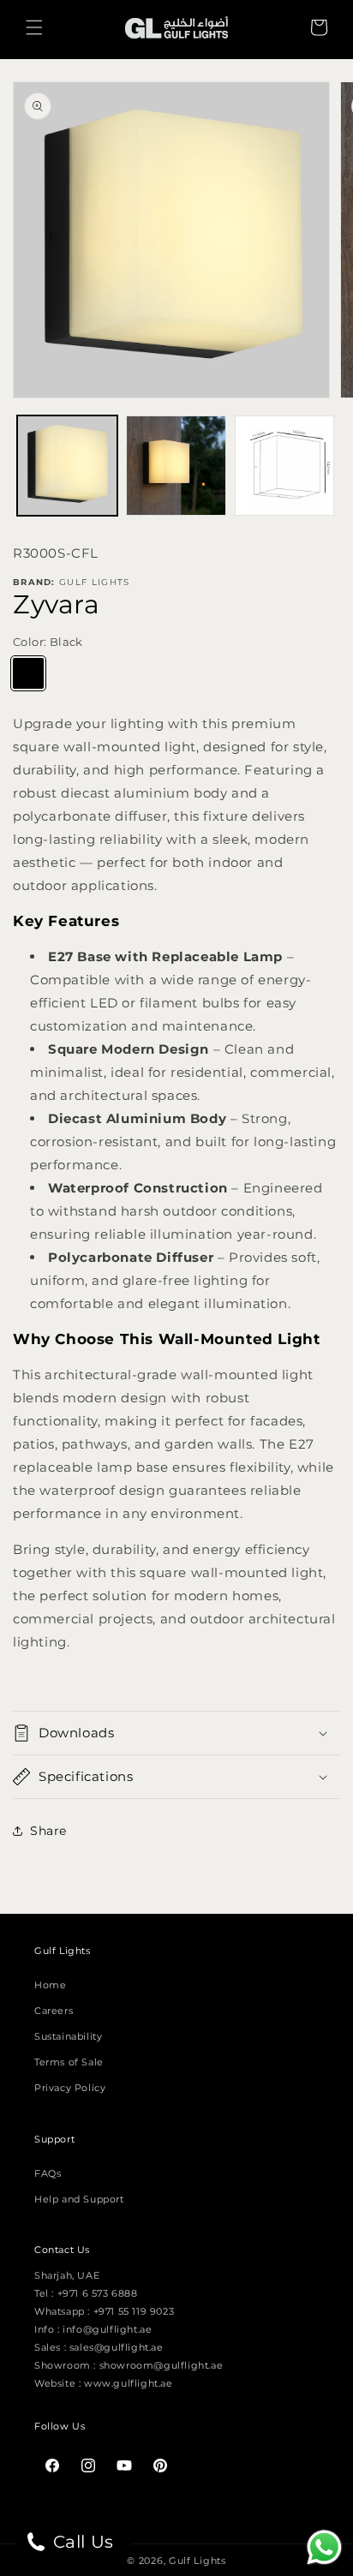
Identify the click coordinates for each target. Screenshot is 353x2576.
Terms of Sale (69, 2062)
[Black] (28, 673)
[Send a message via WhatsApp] (324, 2547)
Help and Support (79, 2199)
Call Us (81, 2542)
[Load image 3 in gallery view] (285, 466)
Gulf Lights (197, 2561)
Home (50, 1985)
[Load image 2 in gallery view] (176, 466)
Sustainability (68, 2036)
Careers (54, 2011)
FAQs (48, 2173)
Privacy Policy (70, 2088)
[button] (34, 27)
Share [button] (48, 1831)
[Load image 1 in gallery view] (67, 466)
